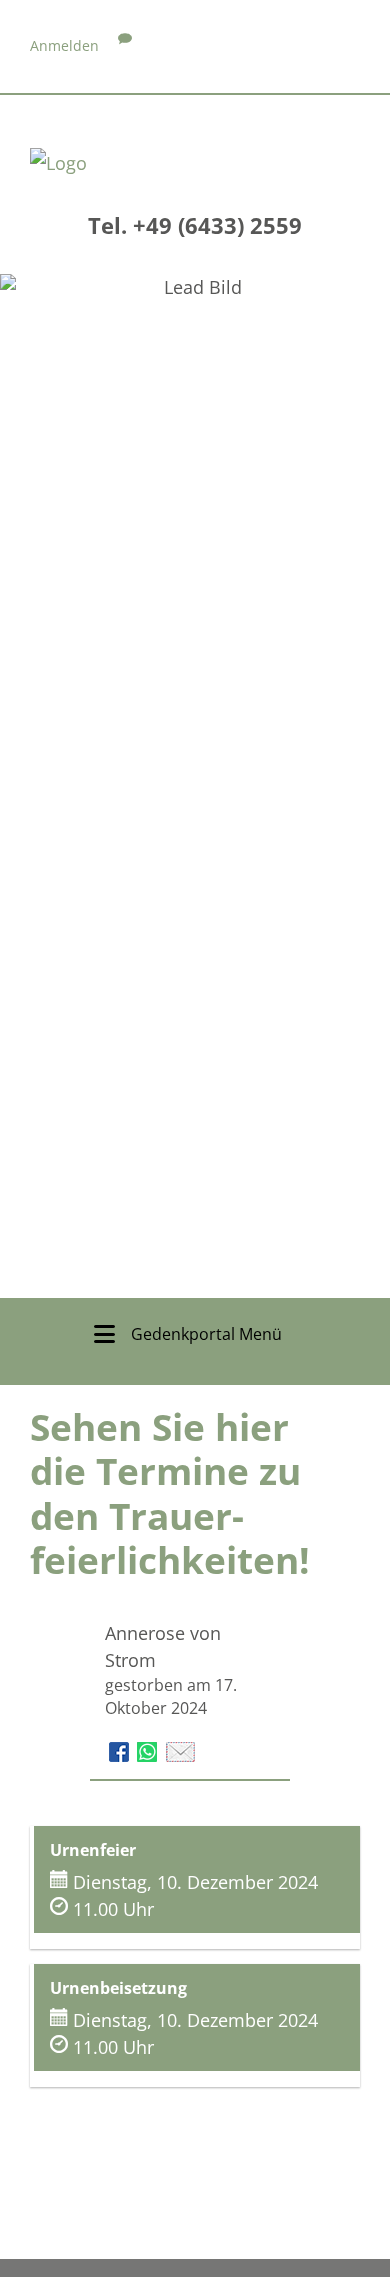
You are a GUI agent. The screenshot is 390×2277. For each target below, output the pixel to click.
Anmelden (64, 45)
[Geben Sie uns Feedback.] (125, 45)
